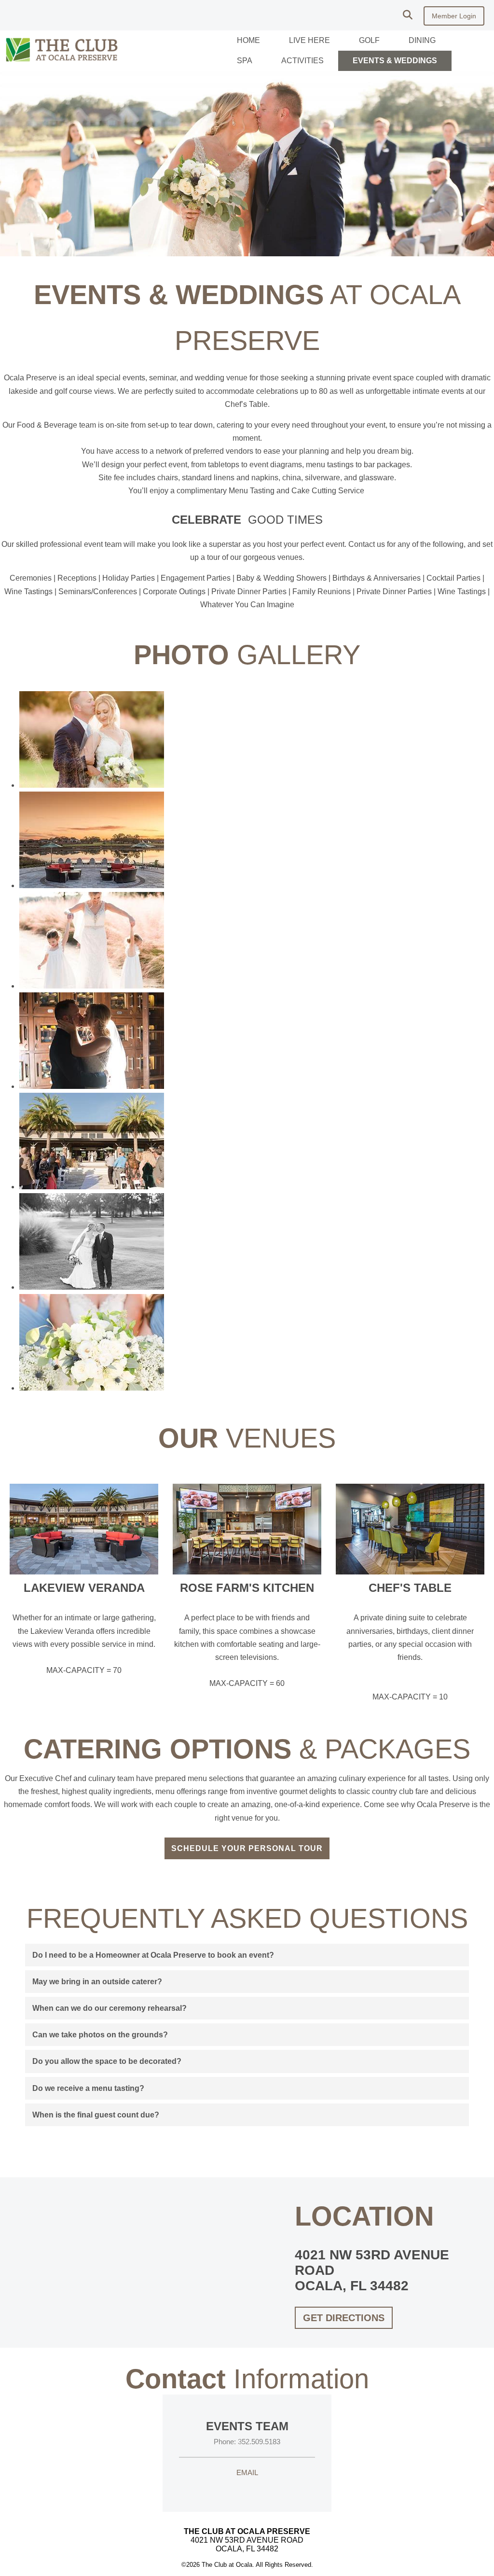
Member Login (454, 16)
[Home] (62, 63)
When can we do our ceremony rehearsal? (110, 2008)
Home (248, 40)
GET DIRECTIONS (344, 2318)
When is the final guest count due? (96, 2115)
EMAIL (247, 2472)
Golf (369, 40)
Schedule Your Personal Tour (247, 1848)
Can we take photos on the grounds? (100, 2035)
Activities (302, 61)
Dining (422, 40)
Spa (245, 61)
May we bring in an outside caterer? (97, 1982)
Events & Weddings (395, 61)
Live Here (309, 40)
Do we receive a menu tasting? (88, 2088)
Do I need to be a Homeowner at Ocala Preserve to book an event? (153, 1955)
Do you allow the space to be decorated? (107, 2061)
